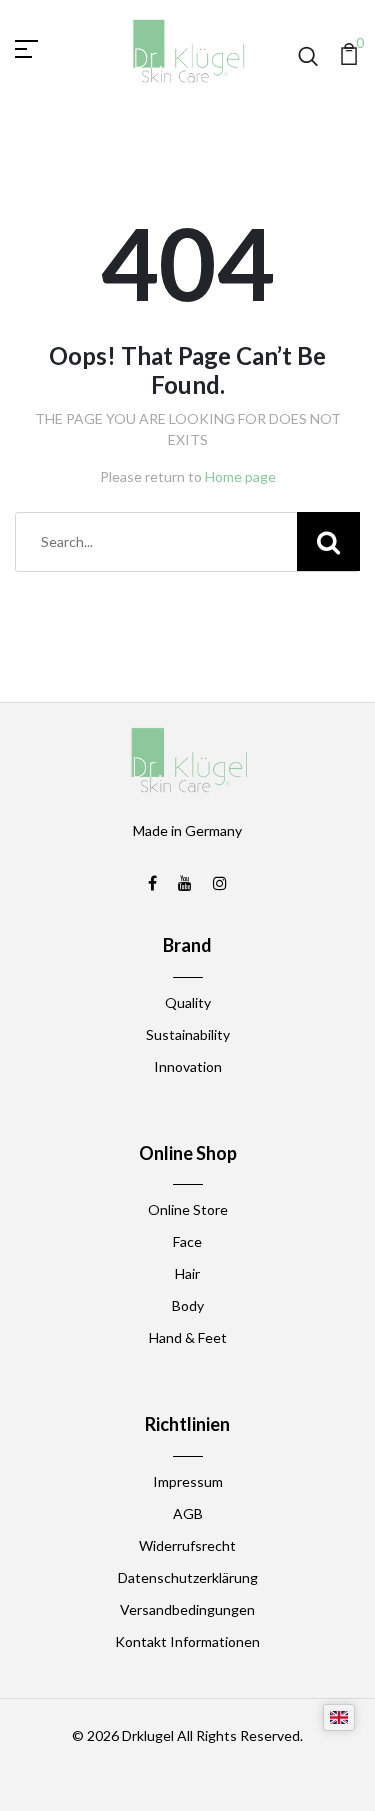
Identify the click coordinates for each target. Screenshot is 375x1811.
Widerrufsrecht (187, 1545)
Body (188, 1305)
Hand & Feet (188, 1337)
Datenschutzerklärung (188, 1577)
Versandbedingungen (187, 1609)
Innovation (188, 1066)
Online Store (188, 1209)
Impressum (188, 1481)
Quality (188, 1002)
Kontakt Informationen (187, 1641)
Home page (240, 476)
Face (187, 1241)
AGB (188, 1513)
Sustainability (188, 1034)
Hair (187, 1273)
